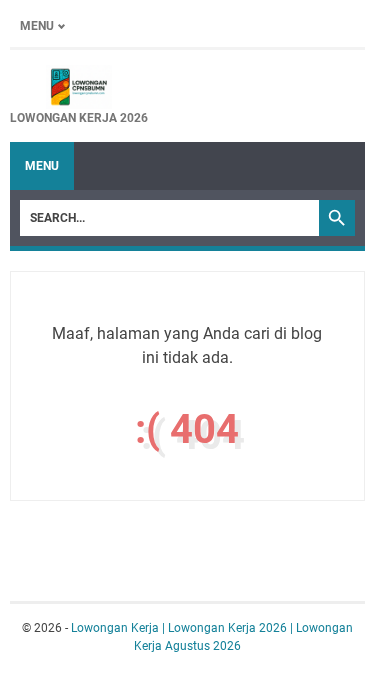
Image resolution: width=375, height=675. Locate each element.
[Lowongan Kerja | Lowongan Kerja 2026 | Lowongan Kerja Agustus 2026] (79, 87)
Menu (37, 26)
